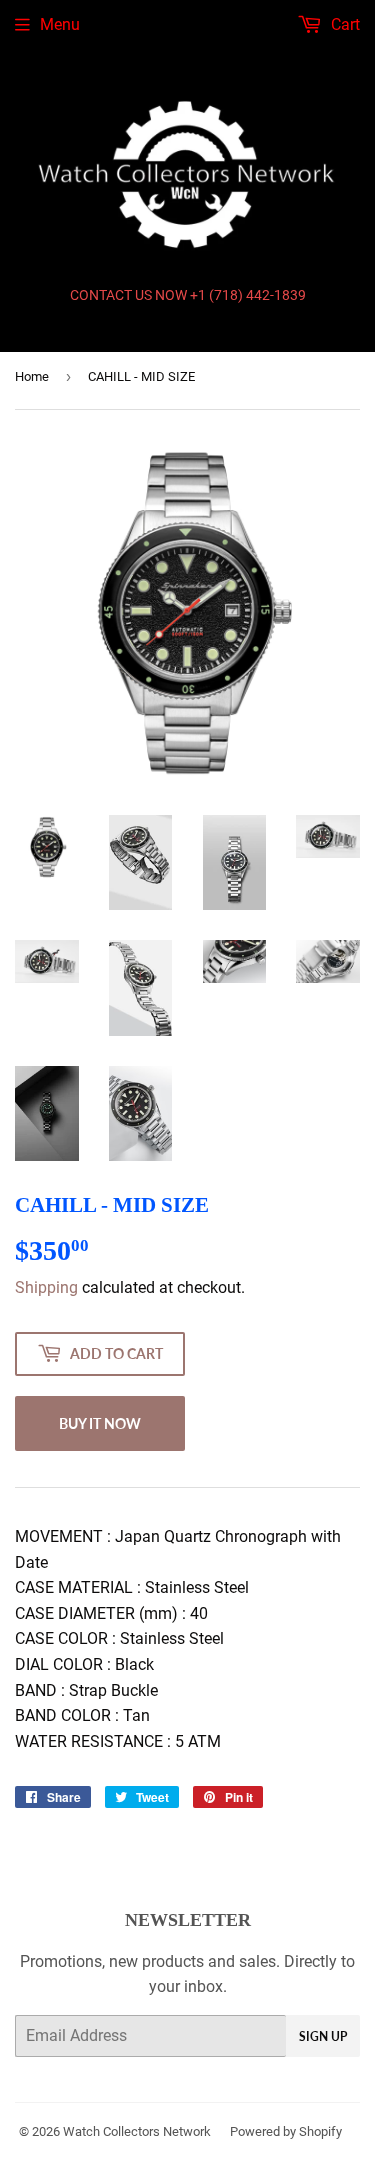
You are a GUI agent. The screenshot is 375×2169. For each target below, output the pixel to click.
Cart (343, 24)
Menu (60, 24)
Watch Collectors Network (137, 2131)
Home (32, 376)
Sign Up (323, 2036)
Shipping (46, 1287)
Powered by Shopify (286, 2131)
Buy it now (100, 1423)
